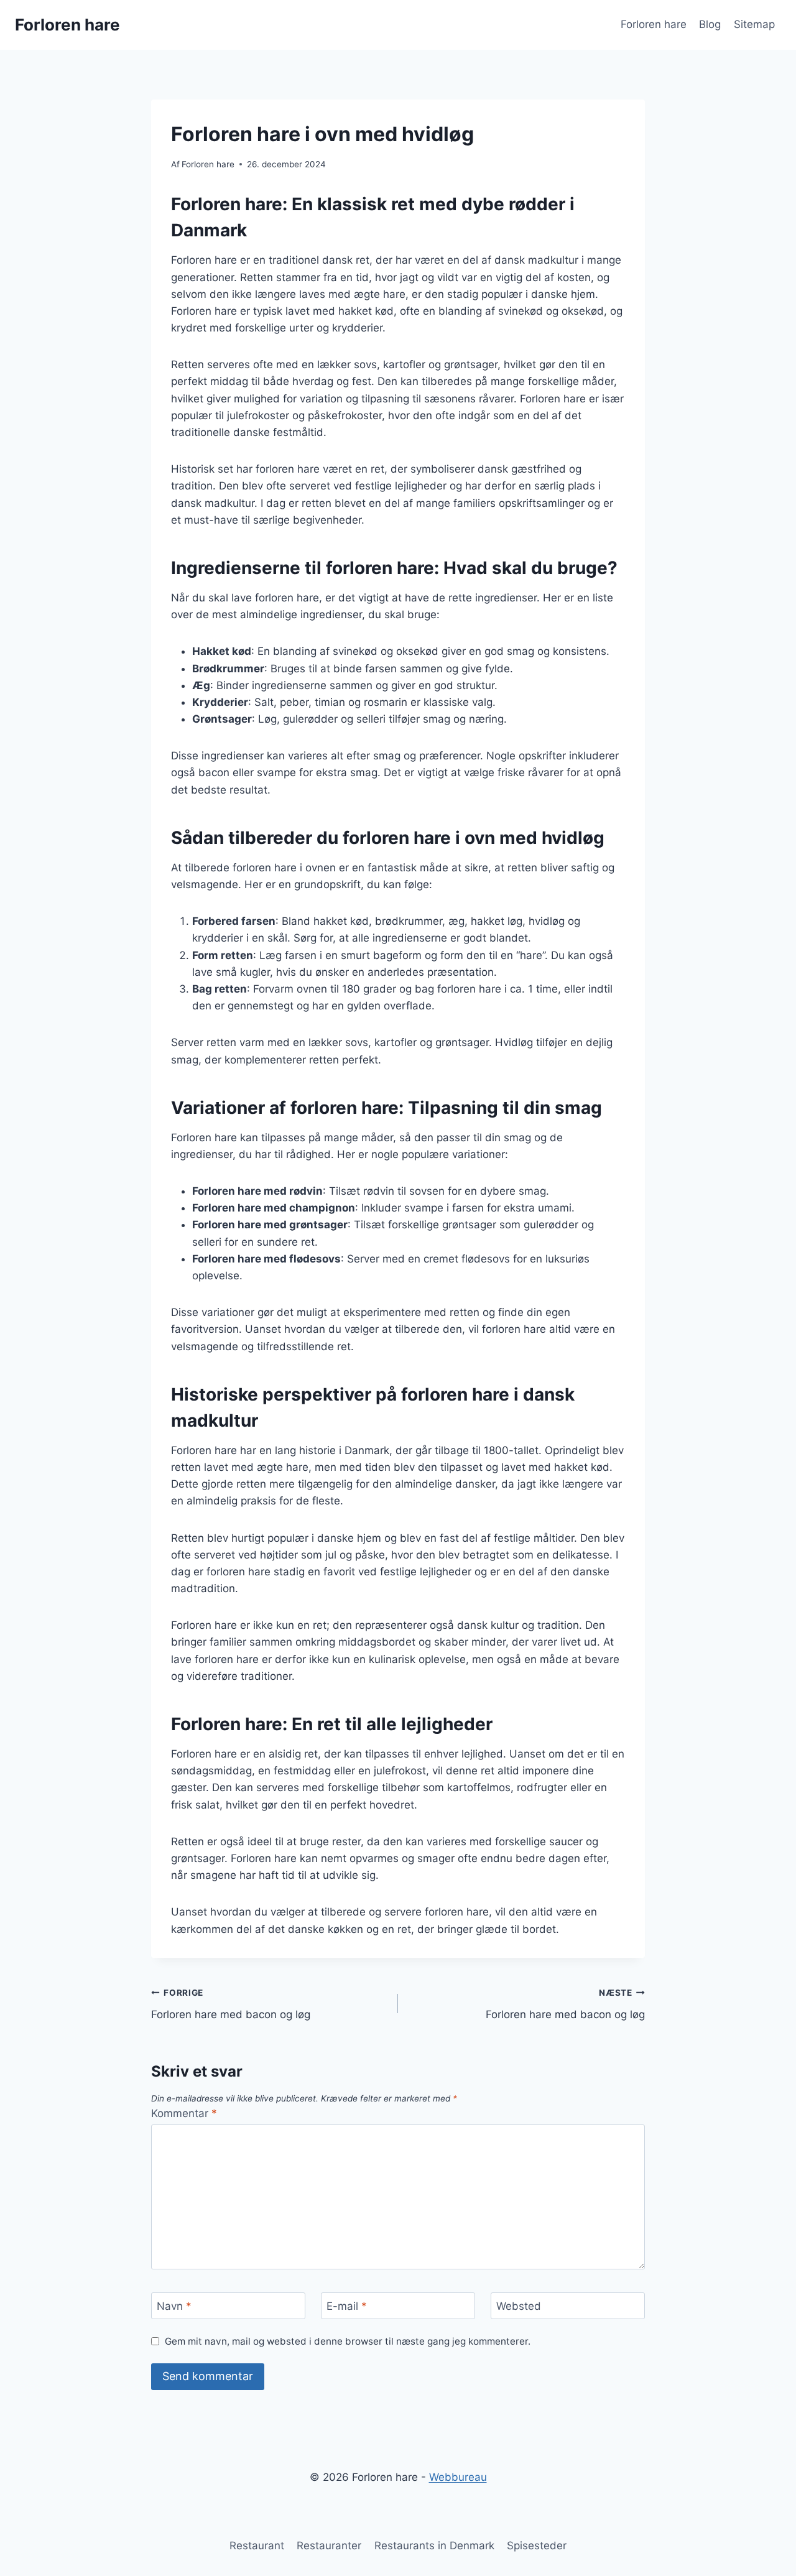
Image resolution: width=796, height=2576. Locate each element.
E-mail (347, 2306)
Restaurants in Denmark (434, 2546)
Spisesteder (537, 2546)
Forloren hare (654, 24)
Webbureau (458, 2477)
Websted (519, 2306)
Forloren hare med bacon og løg (231, 2004)
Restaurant (257, 2546)
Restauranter (329, 2546)
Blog (710, 24)
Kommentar (184, 2113)
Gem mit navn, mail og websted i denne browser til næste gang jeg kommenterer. (348, 2341)
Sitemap (754, 24)
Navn (174, 2306)
